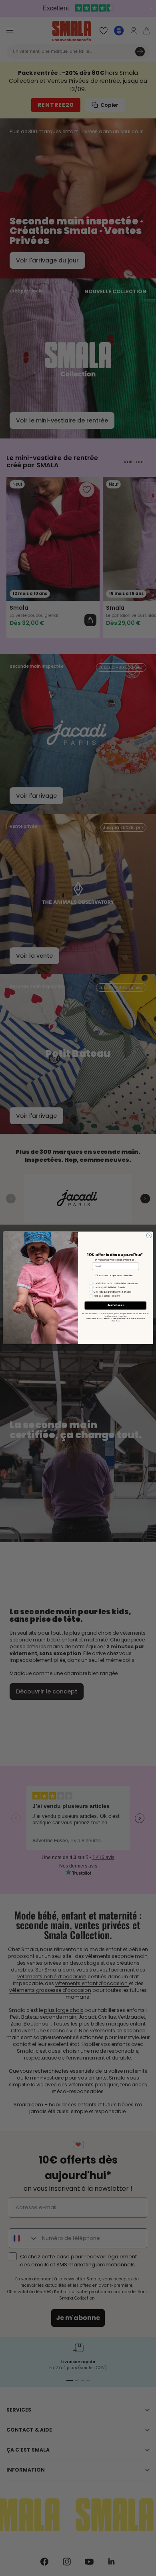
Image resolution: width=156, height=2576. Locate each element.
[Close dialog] (149, 1236)
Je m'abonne (115, 1306)
